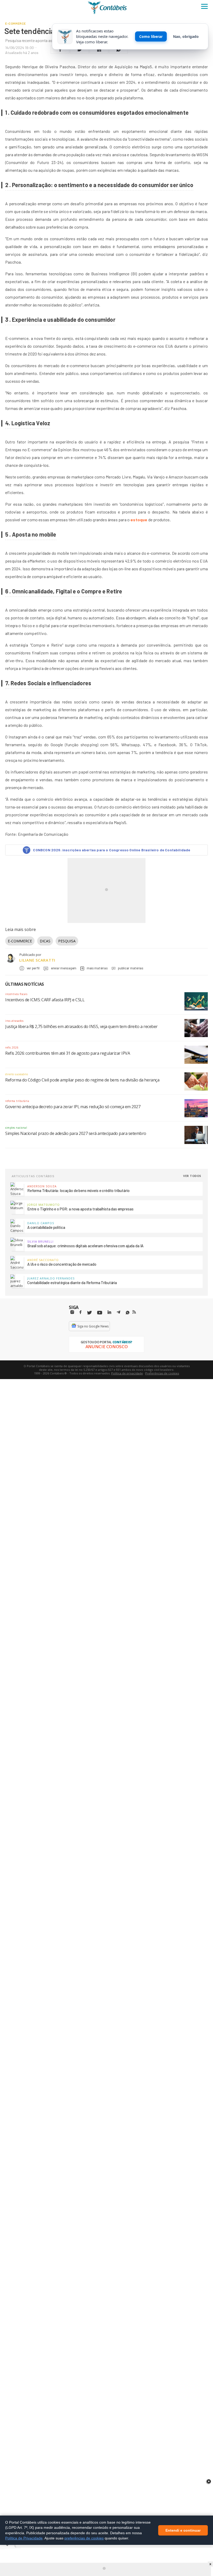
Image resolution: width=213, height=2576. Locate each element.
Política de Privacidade (24, 2538)
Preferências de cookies (162, 1373)
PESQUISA (67, 941)
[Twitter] (89, 1313)
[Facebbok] (81, 1312)
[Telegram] (118, 1313)
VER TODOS (192, 1176)
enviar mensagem (64, 968)
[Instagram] (72, 1312)
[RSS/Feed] (134, 1312)
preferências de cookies (84, 2538)
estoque (139, 520)
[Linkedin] (109, 1312)
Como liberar (151, 36)
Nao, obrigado (186, 36)
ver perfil (33, 968)
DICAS (45, 941)
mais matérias (97, 968)
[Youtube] (100, 1313)
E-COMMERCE (20, 941)
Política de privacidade (127, 1373)
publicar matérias (131, 968)
